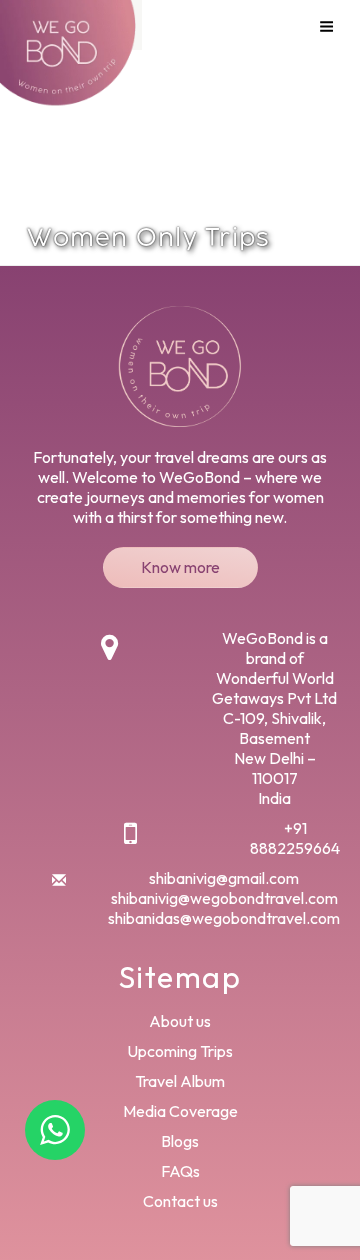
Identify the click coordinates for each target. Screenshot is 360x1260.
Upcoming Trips (180, 1051)
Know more (180, 567)
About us (180, 1021)
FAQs (180, 1171)
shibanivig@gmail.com (224, 878)
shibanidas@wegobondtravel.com (224, 918)
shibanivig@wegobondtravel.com (224, 898)
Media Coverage (180, 1111)
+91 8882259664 (295, 838)
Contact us (180, 1201)
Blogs (180, 1141)
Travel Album (180, 1081)
